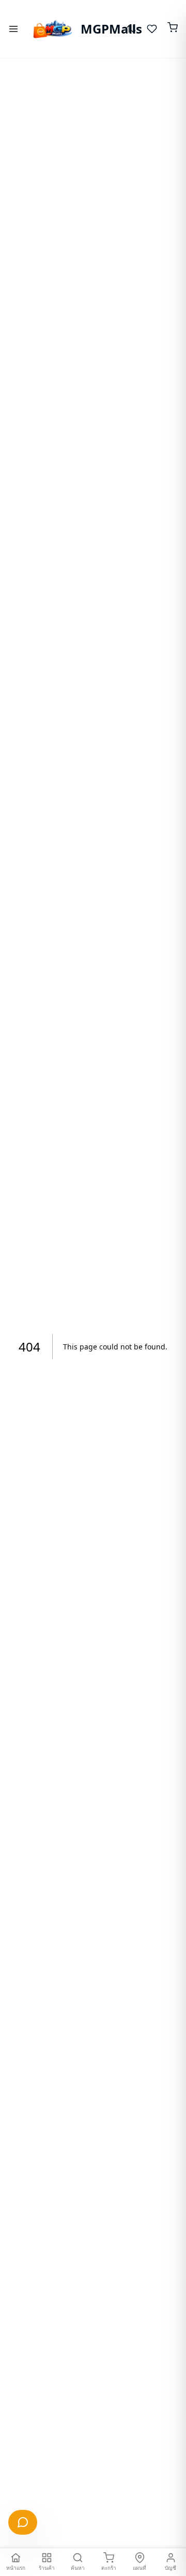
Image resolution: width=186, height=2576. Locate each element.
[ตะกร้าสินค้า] (173, 29)
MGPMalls (99, 29)
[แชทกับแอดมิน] (23, 2522)
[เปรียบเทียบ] (131, 29)
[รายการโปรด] (152, 29)
